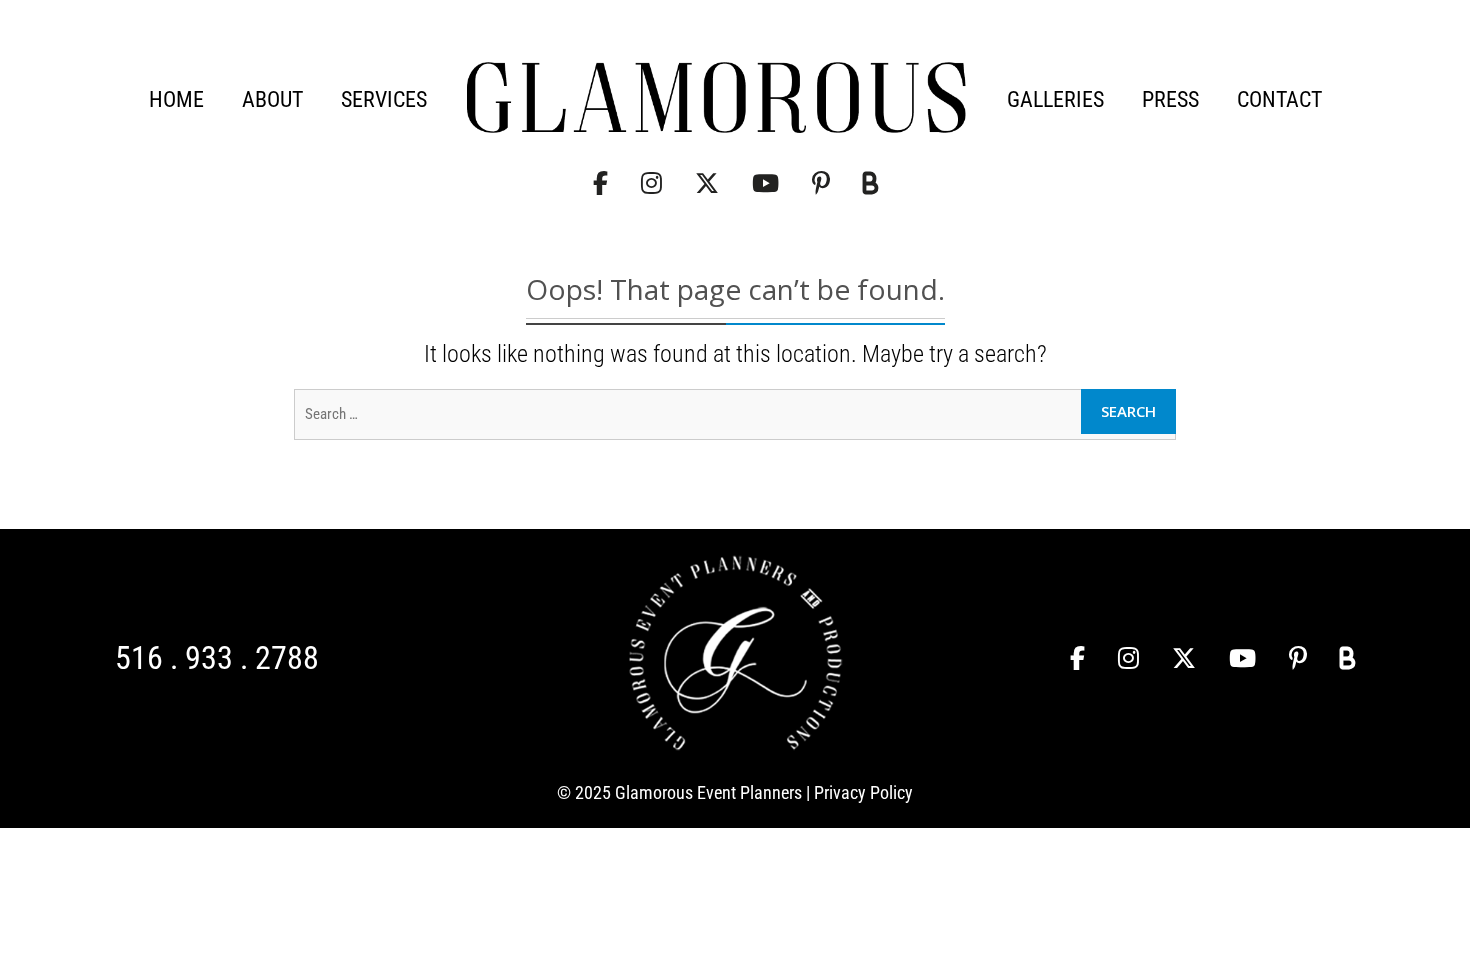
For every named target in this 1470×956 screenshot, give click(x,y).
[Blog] (870, 183)
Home (176, 99)
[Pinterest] (821, 183)
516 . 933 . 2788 (217, 658)
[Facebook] (600, 183)
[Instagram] (651, 183)
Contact (1279, 99)
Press (1170, 99)
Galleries (1055, 99)
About (272, 99)
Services (384, 99)
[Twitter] (707, 183)
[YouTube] (765, 183)
